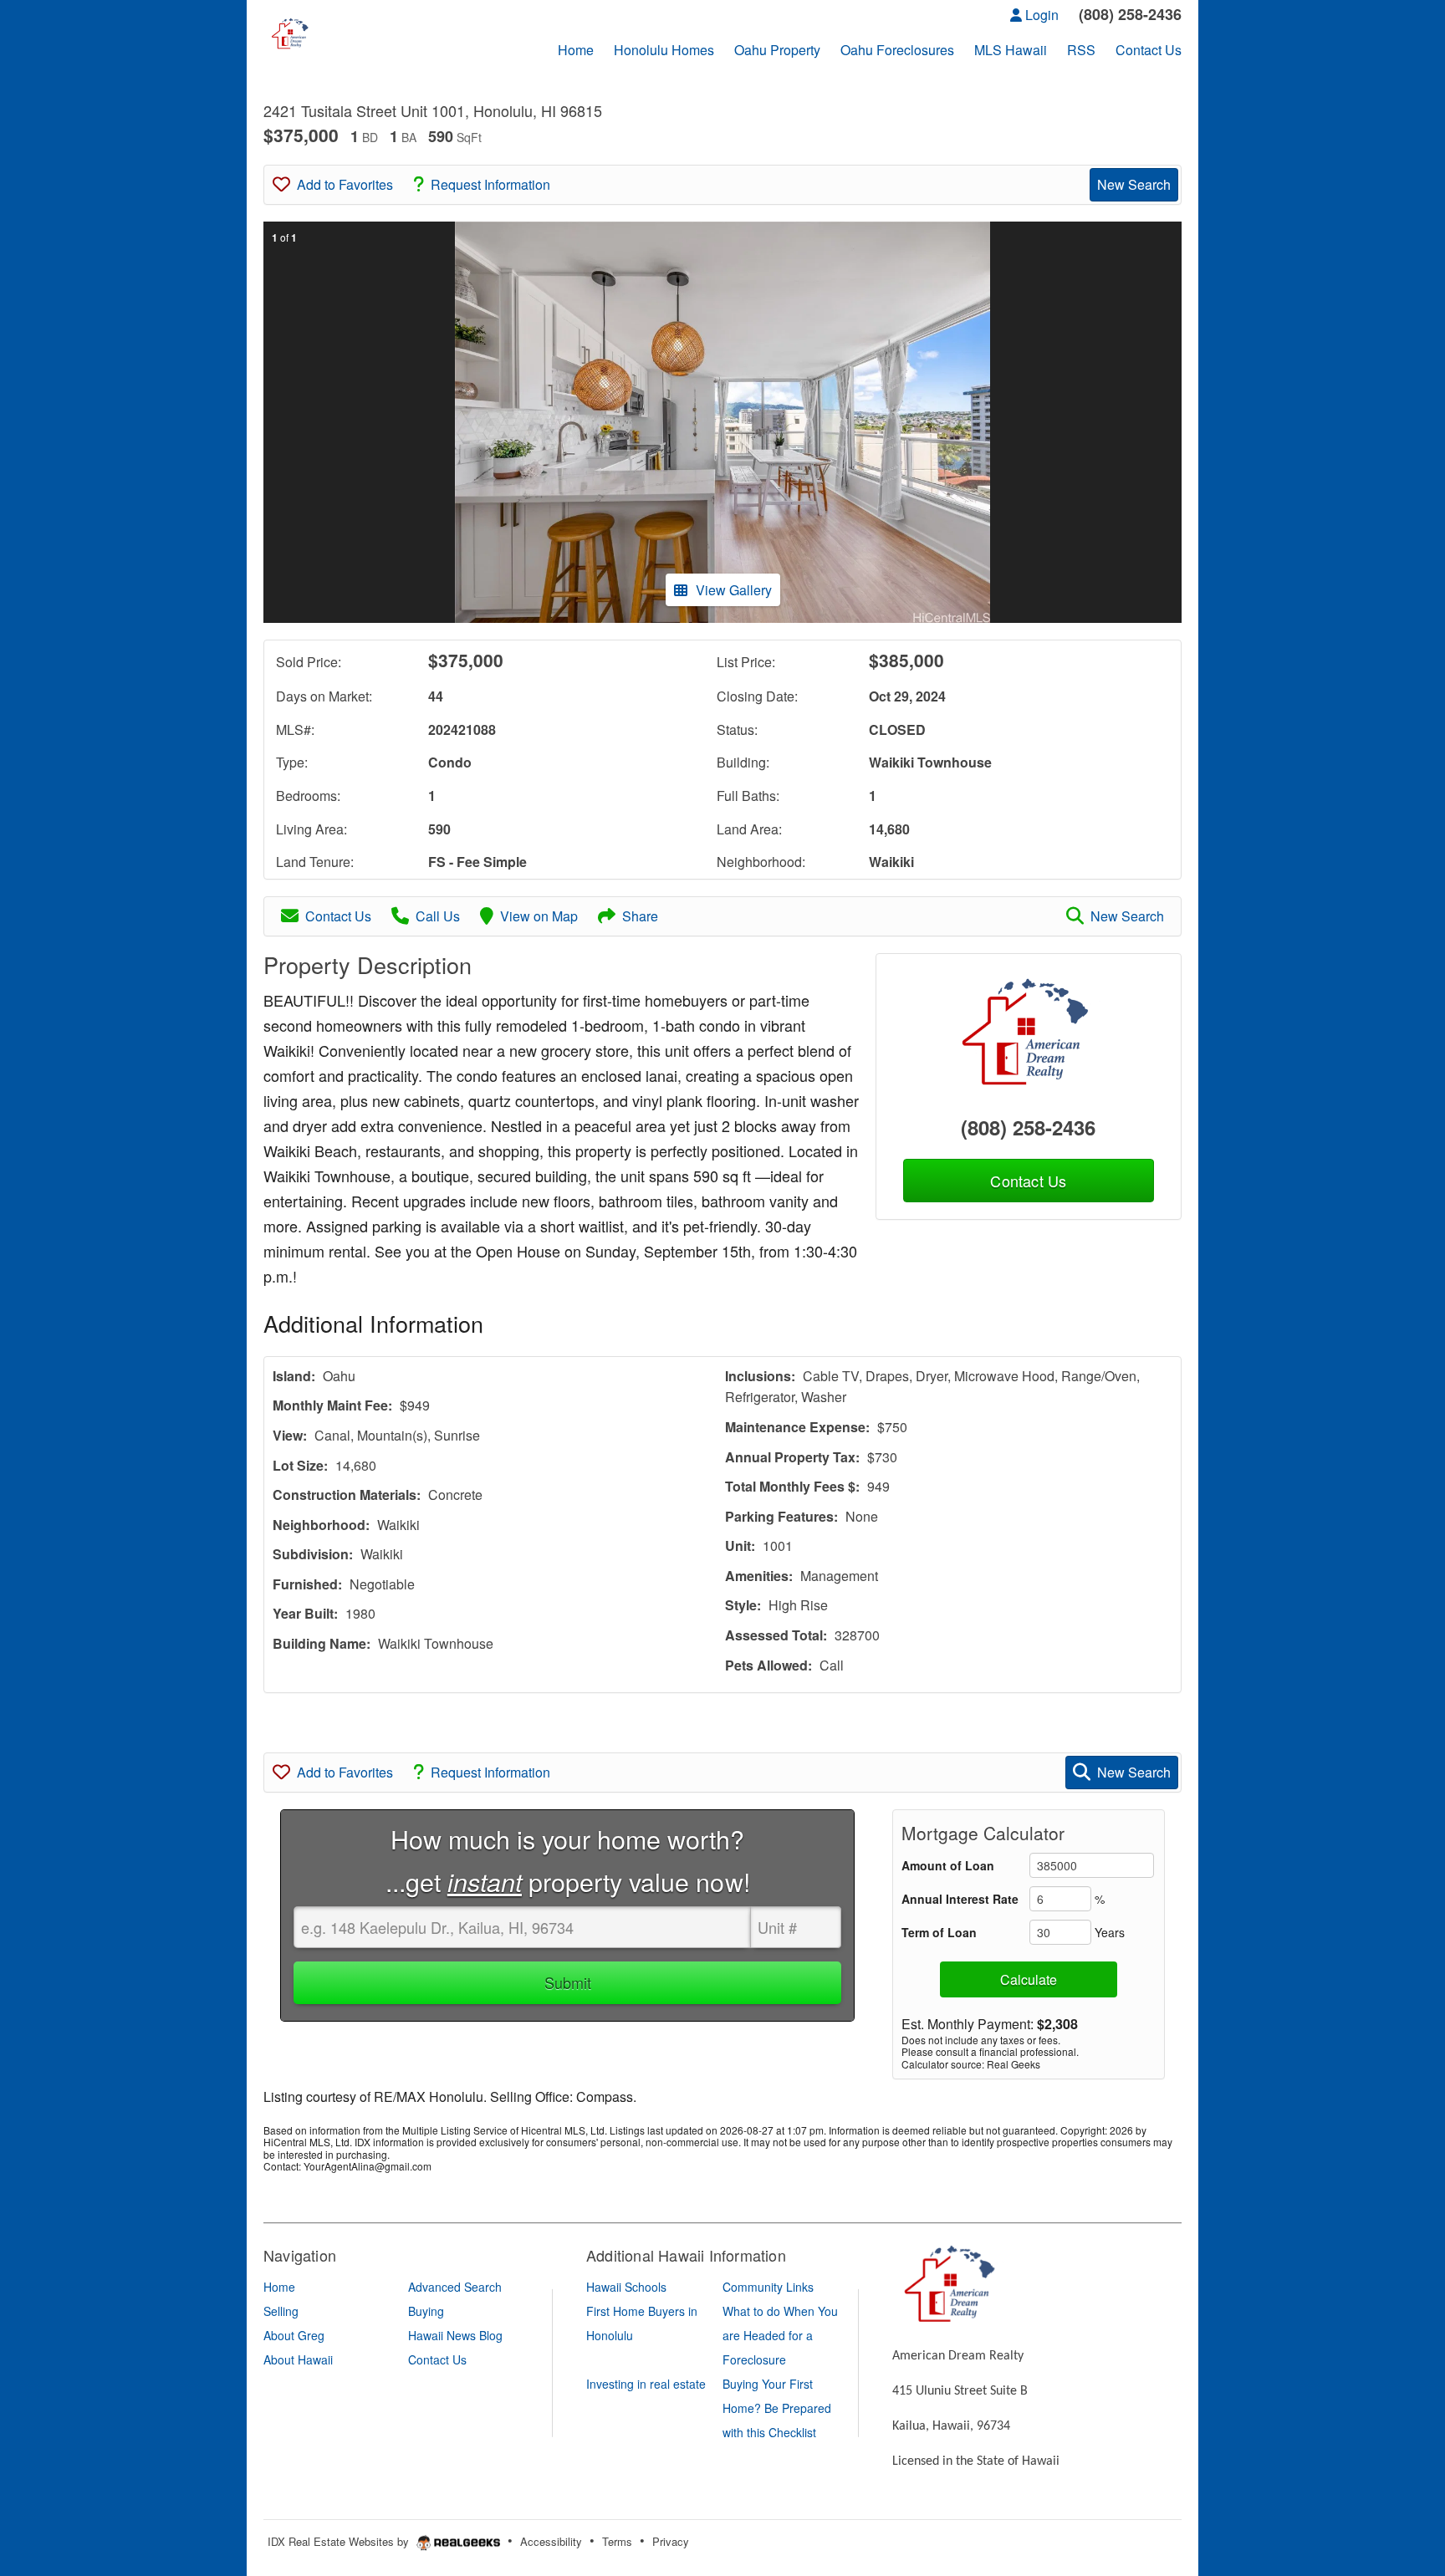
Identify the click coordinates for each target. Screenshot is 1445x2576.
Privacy (671, 2541)
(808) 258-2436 (1028, 1127)
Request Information (490, 184)
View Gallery (734, 590)
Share (640, 916)
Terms (617, 2541)
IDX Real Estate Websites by (340, 2541)
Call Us (438, 916)
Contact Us (338, 916)
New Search (1134, 184)
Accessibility (551, 2541)
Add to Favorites (345, 184)
